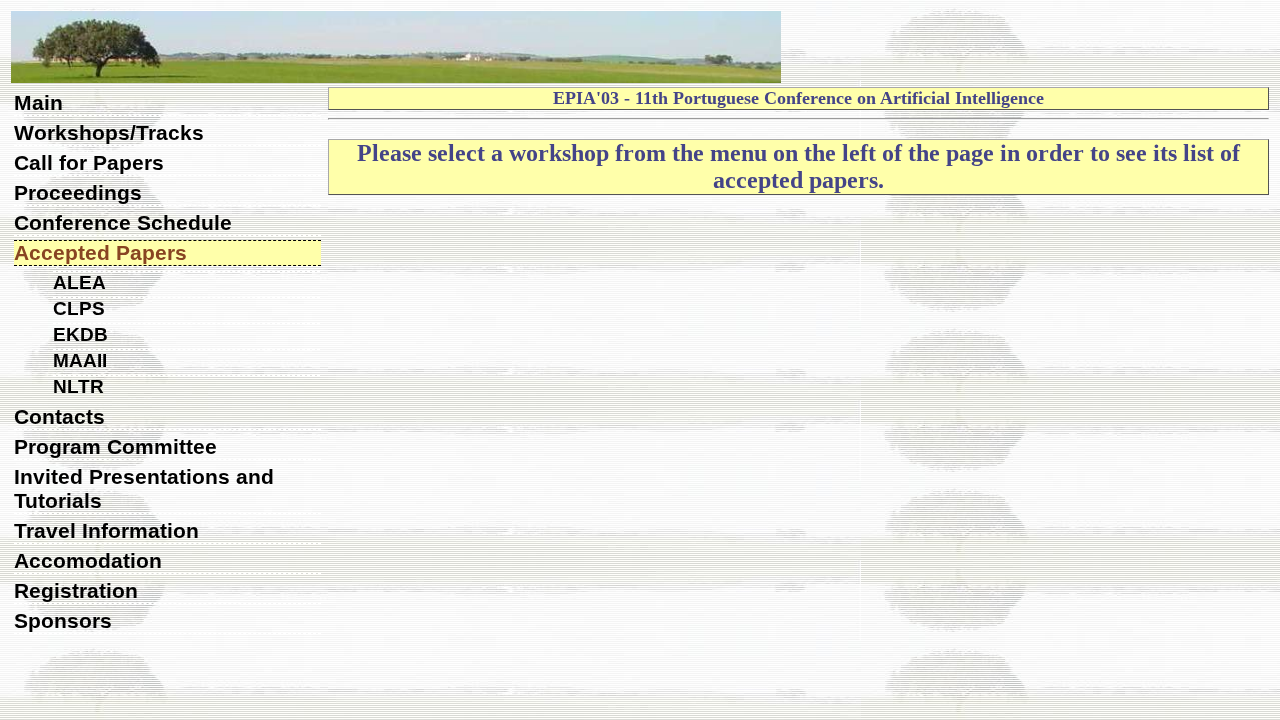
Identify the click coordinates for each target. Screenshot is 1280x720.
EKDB (80, 334)
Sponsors (63, 620)
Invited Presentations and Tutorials (144, 488)
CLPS (79, 308)
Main (38, 102)
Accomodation (88, 560)
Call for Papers (89, 162)
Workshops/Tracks (109, 132)
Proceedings (78, 192)
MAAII (80, 360)
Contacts (59, 416)
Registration (76, 590)
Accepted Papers (100, 252)
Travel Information (106, 530)
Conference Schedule (123, 222)
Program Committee (115, 446)
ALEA (79, 282)
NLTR (78, 386)
